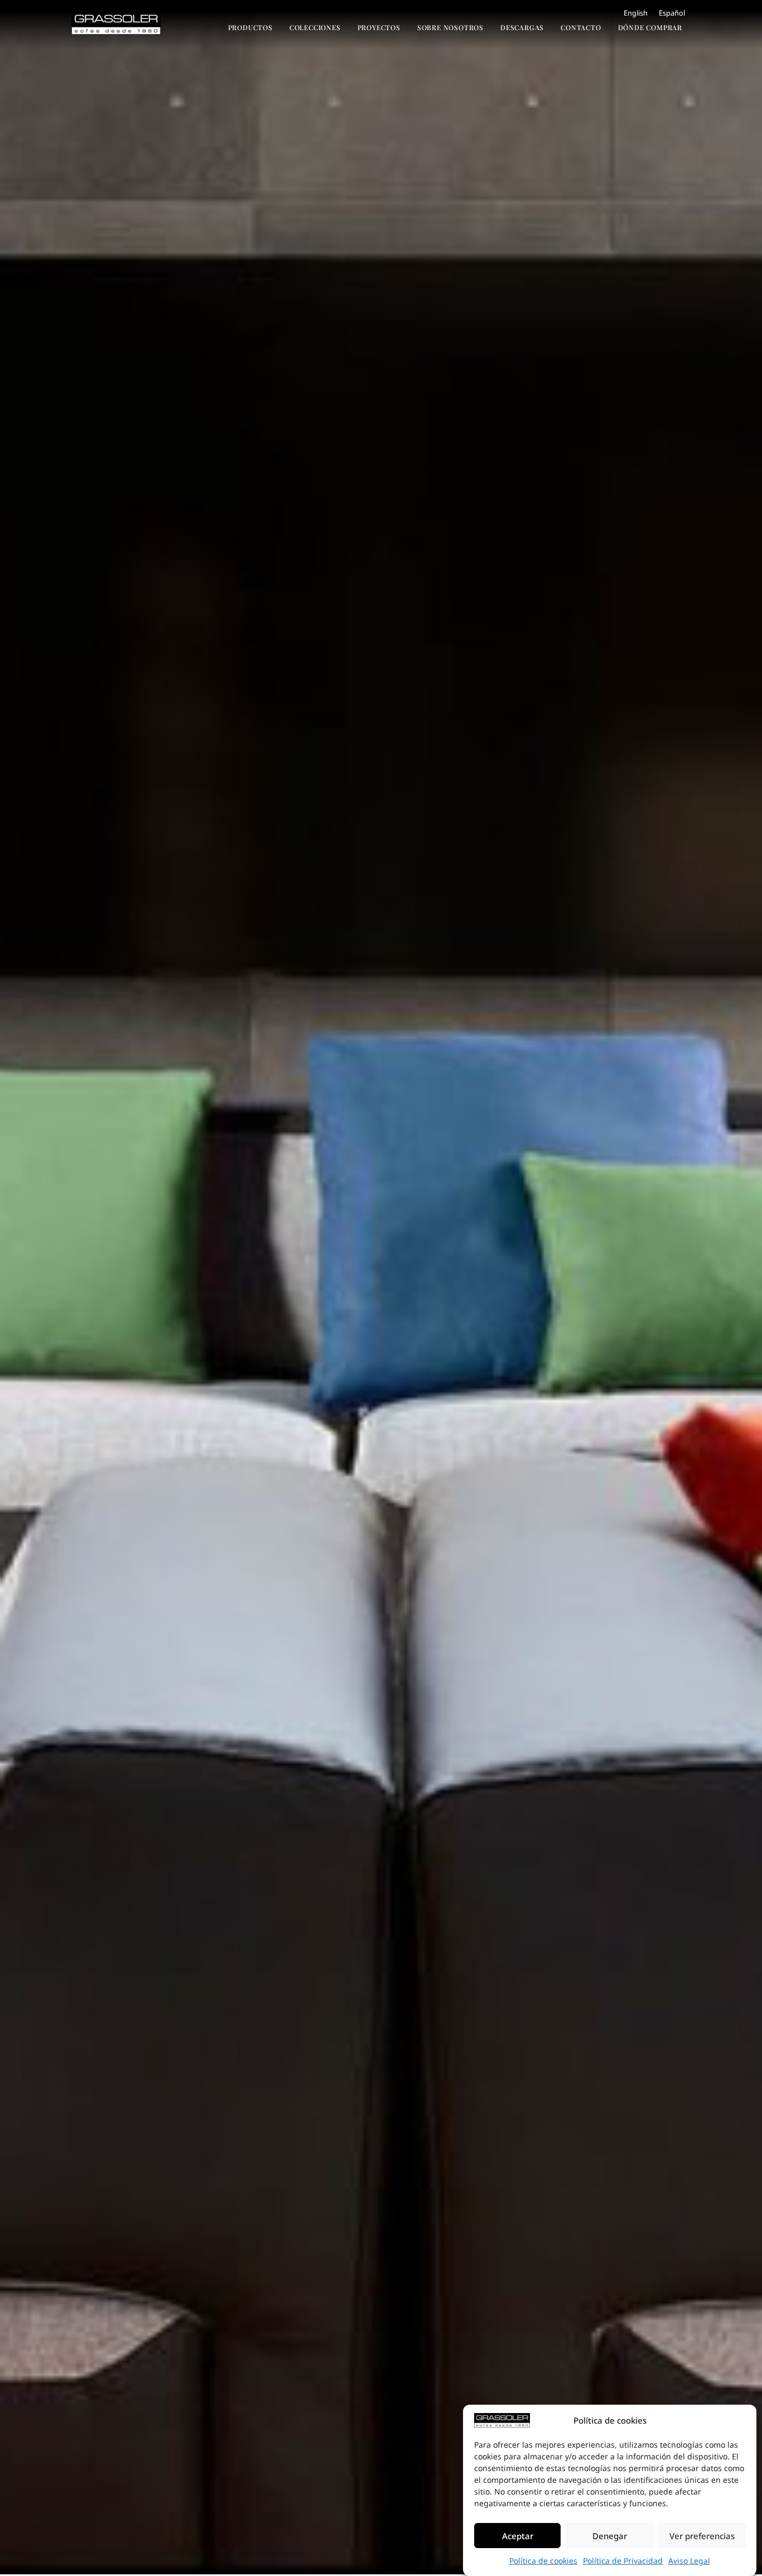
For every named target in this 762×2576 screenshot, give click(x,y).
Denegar (610, 2536)
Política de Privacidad (623, 2561)
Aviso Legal (689, 2561)
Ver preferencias (702, 2536)
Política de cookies (543, 2561)
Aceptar (518, 2536)
